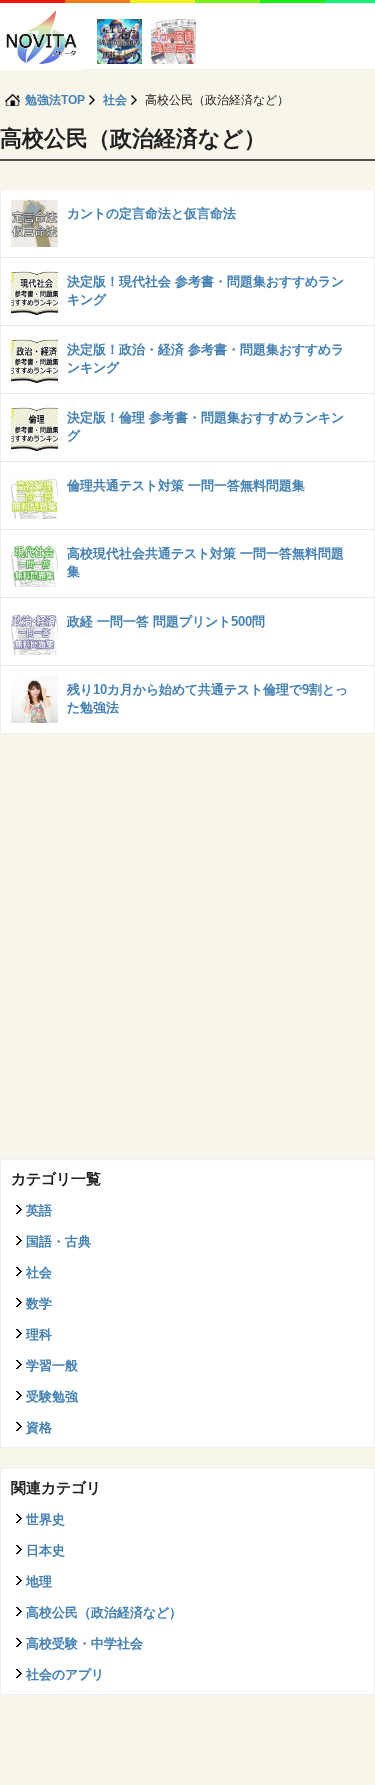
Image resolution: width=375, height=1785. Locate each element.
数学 (39, 1303)
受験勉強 (52, 1396)
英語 (39, 1210)
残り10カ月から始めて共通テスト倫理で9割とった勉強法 (207, 698)
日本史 (45, 1550)
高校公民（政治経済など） (104, 1612)
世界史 (45, 1519)
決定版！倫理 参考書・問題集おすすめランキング (205, 426)
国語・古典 (58, 1241)
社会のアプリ (65, 1674)
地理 (39, 1581)
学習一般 (52, 1365)
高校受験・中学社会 (84, 1643)
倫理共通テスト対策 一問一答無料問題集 (186, 485)
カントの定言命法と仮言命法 (151, 213)
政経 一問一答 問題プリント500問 (166, 621)
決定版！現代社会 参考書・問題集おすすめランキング (205, 290)
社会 (39, 1272)
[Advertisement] (187, 951)
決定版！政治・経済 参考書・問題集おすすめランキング (205, 358)
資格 (39, 1427)
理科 (39, 1334)
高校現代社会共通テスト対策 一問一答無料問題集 (205, 562)
